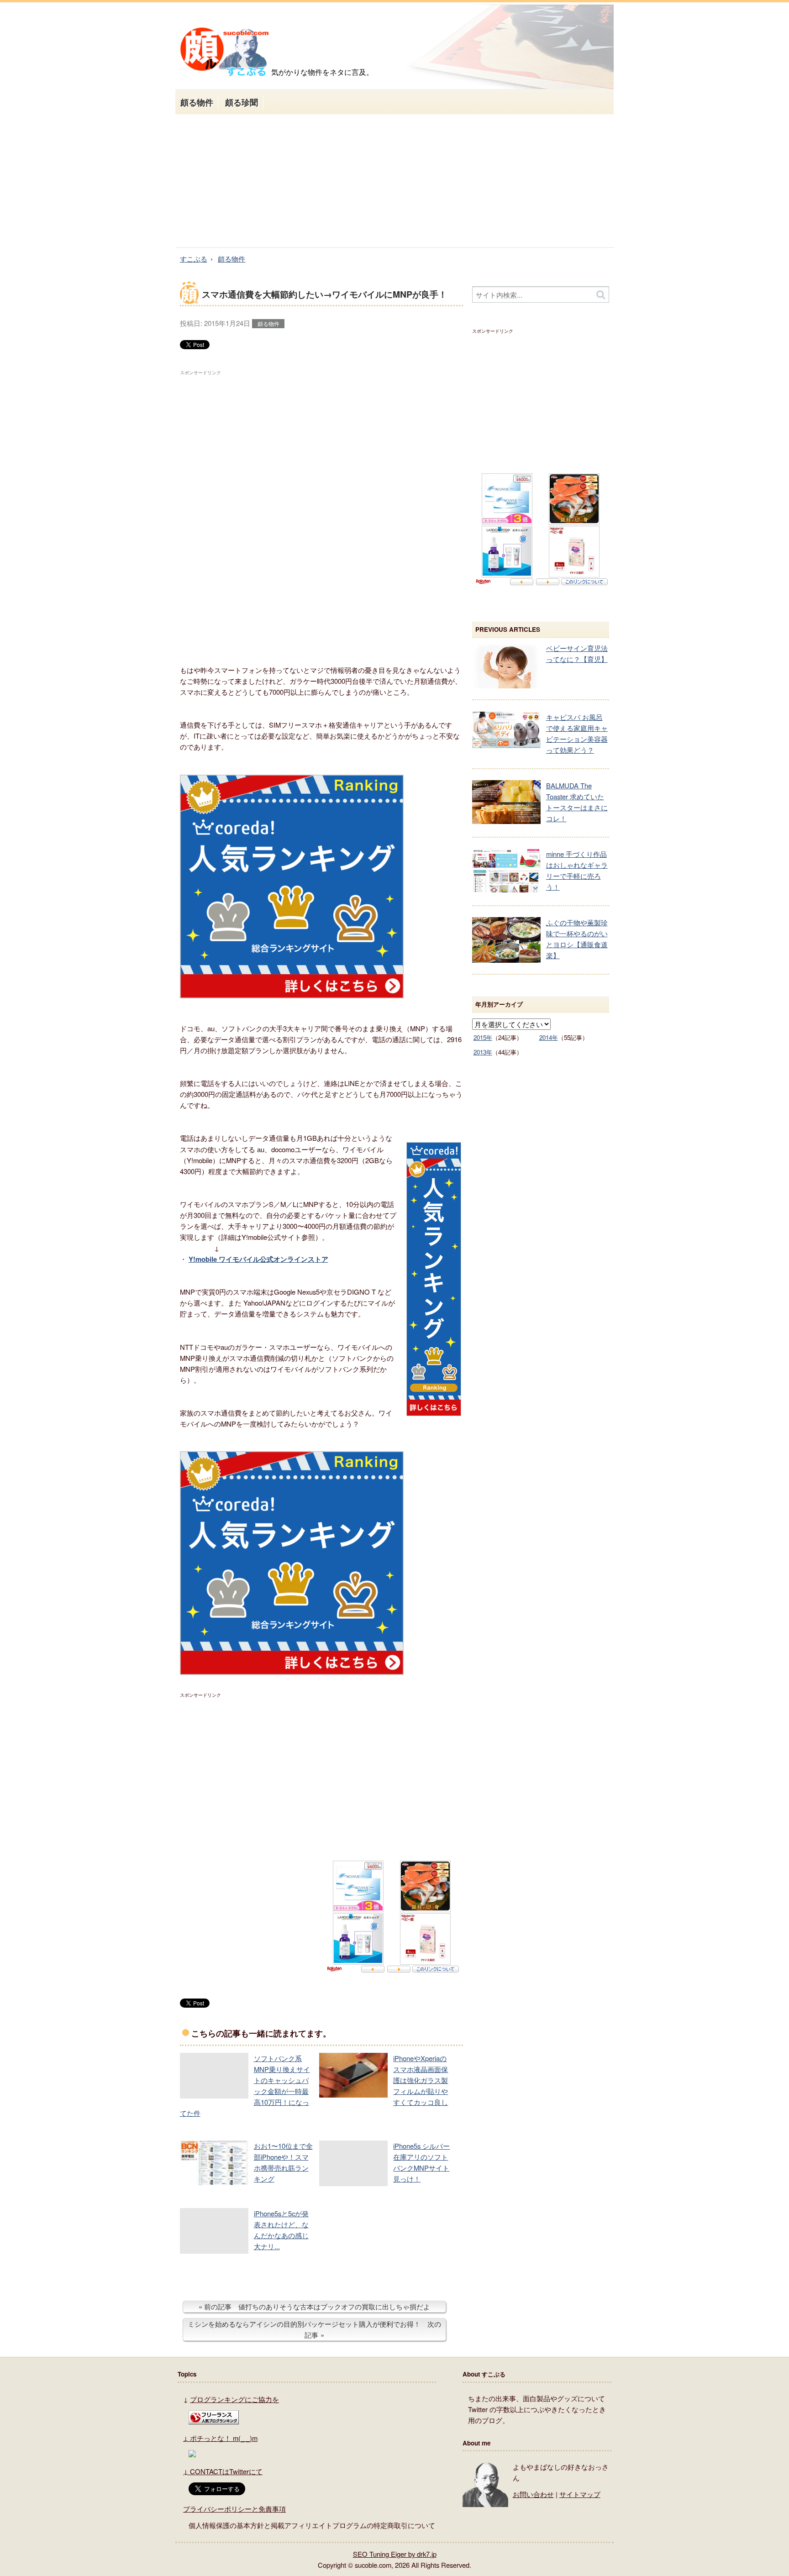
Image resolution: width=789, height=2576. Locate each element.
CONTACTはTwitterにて (226, 2471)
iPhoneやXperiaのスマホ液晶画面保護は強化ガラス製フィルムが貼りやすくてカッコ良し (421, 2080)
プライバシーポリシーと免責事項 (234, 2509)
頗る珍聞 (242, 102)
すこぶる (194, 259)
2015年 (483, 1037)
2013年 (483, 1052)
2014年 (549, 1037)
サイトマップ (580, 2494)
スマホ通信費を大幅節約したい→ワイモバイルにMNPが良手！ (324, 294)
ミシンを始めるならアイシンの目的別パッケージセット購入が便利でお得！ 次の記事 (314, 2329)
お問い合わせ (533, 2494)
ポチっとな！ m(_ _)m (224, 2438)
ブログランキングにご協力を (234, 2399)
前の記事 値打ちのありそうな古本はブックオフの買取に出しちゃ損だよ (317, 2306)
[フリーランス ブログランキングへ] (214, 2421)
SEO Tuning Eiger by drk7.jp (395, 2554)
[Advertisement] (394, 181)
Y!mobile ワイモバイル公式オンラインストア (258, 1259)
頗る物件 (197, 102)
